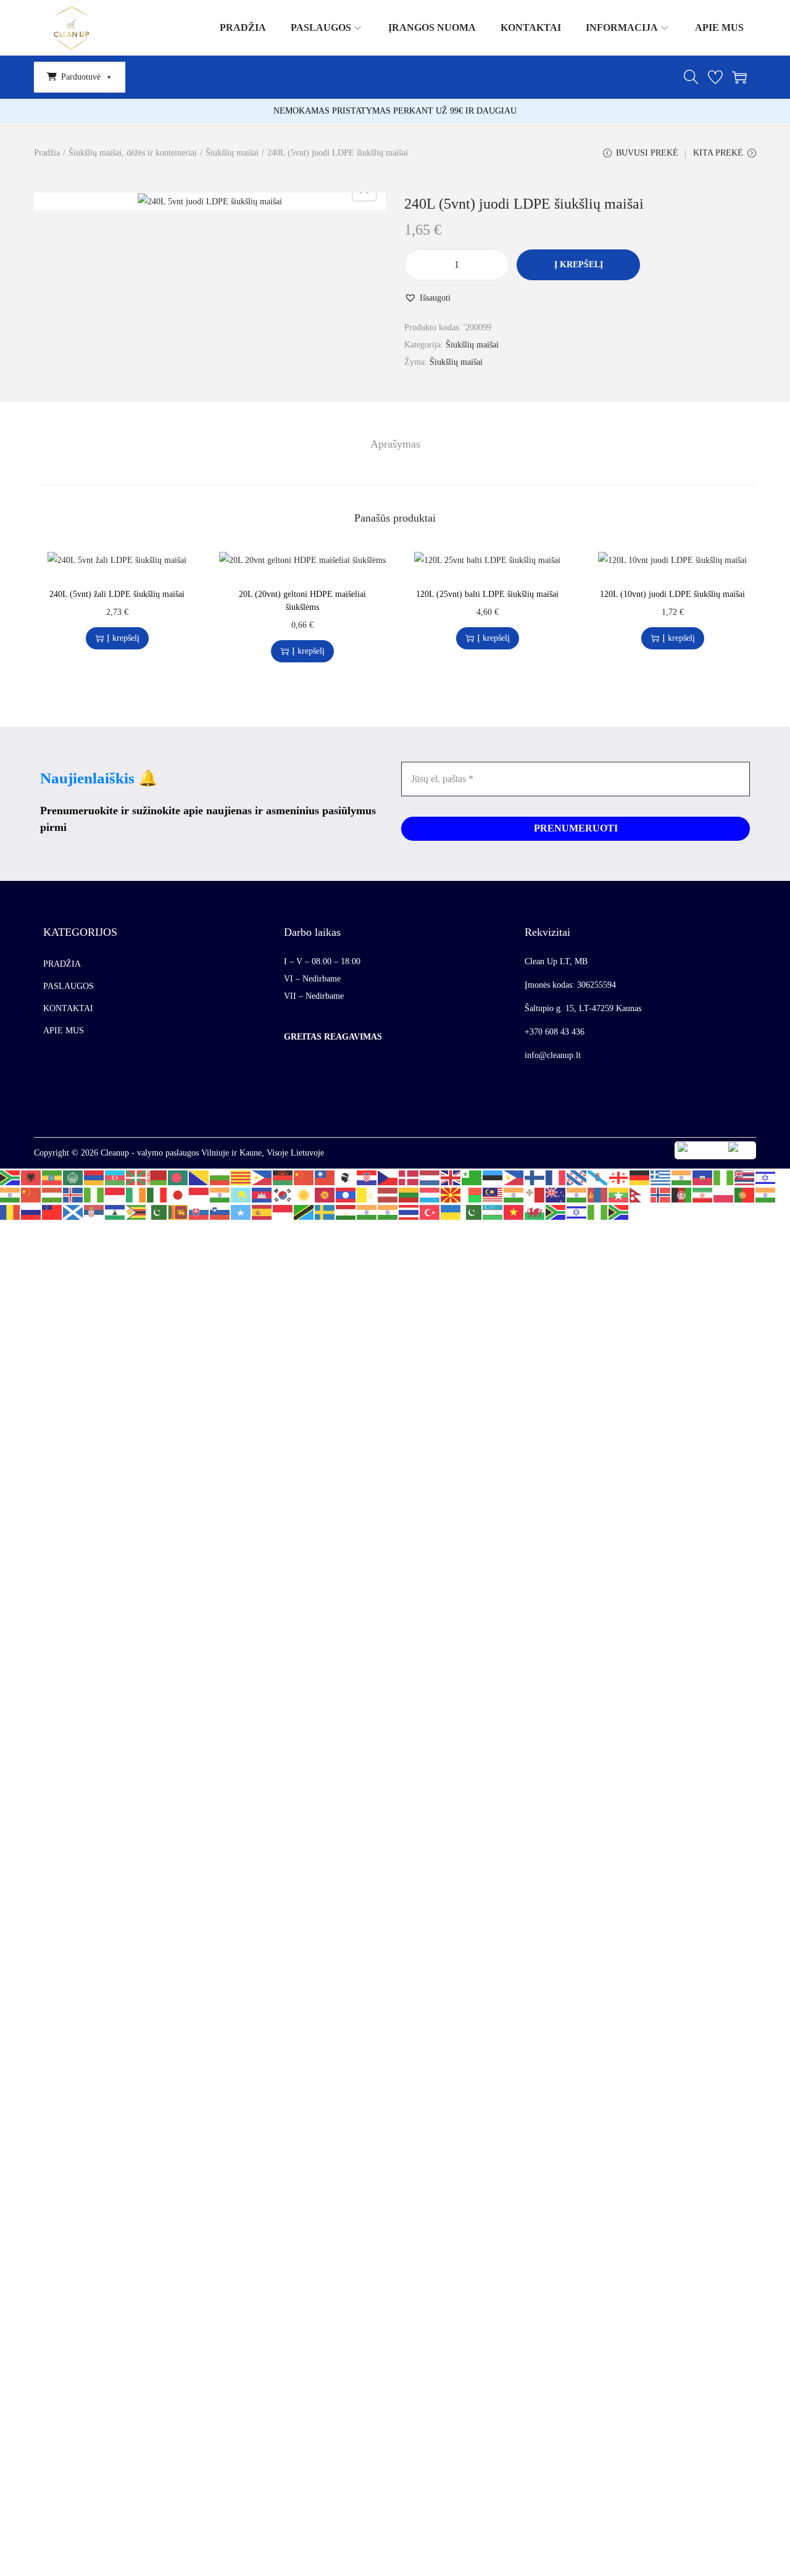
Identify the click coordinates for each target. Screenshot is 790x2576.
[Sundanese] (283, 1211)
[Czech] (388, 1177)
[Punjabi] (766, 1194)
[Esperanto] (472, 1177)
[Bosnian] (199, 1177)
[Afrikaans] (10, 1177)
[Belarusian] (157, 1177)
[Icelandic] (73, 1194)
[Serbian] (94, 1211)
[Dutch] (430, 1177)
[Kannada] (220, 1194)
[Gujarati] (682, 1177)
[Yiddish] (577, 1211)
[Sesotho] (115, 1211)
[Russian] (31, 1211)
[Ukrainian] (451, 1211)
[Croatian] (367, 1177)
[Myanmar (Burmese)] (619, 1194)
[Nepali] (640, 1194)
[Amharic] (52, 1177)
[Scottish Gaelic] (73, 1211)
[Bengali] (178, 1177)
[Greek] (661, 1177)
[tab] (395, 444)
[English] (451, 1177)
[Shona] (136, 1211)
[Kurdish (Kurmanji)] (304, 1194)
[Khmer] (262, 1194)
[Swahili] (304, 1211)
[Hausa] (724, 1177)
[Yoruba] (598, 1211)
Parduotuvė (81, 77)
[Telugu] (388, 1211)
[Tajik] (346, 1211)
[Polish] (724, 1194)
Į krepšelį (579, 265)
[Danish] (409, 1177)
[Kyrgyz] (325, 1194)
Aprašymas (395, 444)
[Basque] (136, 1177)
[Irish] (136, 1194)
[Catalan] (241, 1177)
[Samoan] (52, 1211)
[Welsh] (535, 1211)
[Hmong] (31, 1194)
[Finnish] (535, 1177)
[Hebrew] (766, 1177)
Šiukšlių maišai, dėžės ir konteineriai (133, 153)
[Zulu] (619, 1211)
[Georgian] (619, 1177)
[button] (427, 298)
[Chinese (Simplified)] (304, 1177)
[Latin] (367, 1194)
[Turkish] (430, 1211)
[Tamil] (367, 1211)
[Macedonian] (451, 1194)
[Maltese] (535, 1194)
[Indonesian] (115, 1194)
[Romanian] (10, 1211)
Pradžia (47, 153)
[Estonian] (493, 1177)
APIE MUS (64, 1031)
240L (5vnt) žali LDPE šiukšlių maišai (117, 594)
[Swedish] (325, 1211)
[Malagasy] (472, 1194)
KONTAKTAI (68, 1008)
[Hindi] (10, 1194)
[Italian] (157, 1194)
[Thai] (409, 1211)
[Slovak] (199, 1211)
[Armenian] (94, 1177)
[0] (715, 77)
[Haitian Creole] (703, 1177)
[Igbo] (94, 1194)
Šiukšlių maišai (232, 153)
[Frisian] (577, 1177)
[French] (556, 1177)
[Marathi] (577, 1194)
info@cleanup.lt (553, 1055)
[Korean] (283, 1194)
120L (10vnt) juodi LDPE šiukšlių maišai (672, 594)
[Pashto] (682, 1194)
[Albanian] (31, 1177)
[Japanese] (178, 1194)
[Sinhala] (178, 1211)
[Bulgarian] (220, 1177)
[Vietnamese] (514, 1211)
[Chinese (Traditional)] (325, 1177)
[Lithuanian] (409, 1194)
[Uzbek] (493, 1211)
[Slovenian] (220, 1211)
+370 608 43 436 (555, 1032)
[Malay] (493, 1194)
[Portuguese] (745, 1194)
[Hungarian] (52, 1194)
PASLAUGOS (69, 986)
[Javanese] (199, 1194)
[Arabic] (73, 1177)
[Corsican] (346, 1177)
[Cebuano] (262, 1177)
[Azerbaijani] (115, 1177)
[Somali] (241, 1211)
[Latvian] (388, 1194)
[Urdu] (472, 1211)
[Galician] (598, 1177)
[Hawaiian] (745, 1177)
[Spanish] (262, 1211)
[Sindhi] (157, 1211)
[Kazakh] (241, 1194)
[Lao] (346, 1194)
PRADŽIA (62, 964)
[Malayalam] (514, 1194)
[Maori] (556, 1194)
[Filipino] (514, 1177)
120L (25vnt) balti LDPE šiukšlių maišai (487, 594)
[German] (640, 1177)
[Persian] (703, 1194)
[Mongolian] (598, 1194)
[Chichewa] (283, 1177)
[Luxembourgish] (430, 1194)
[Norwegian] (661, 1194)
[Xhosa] (556, 1211)
